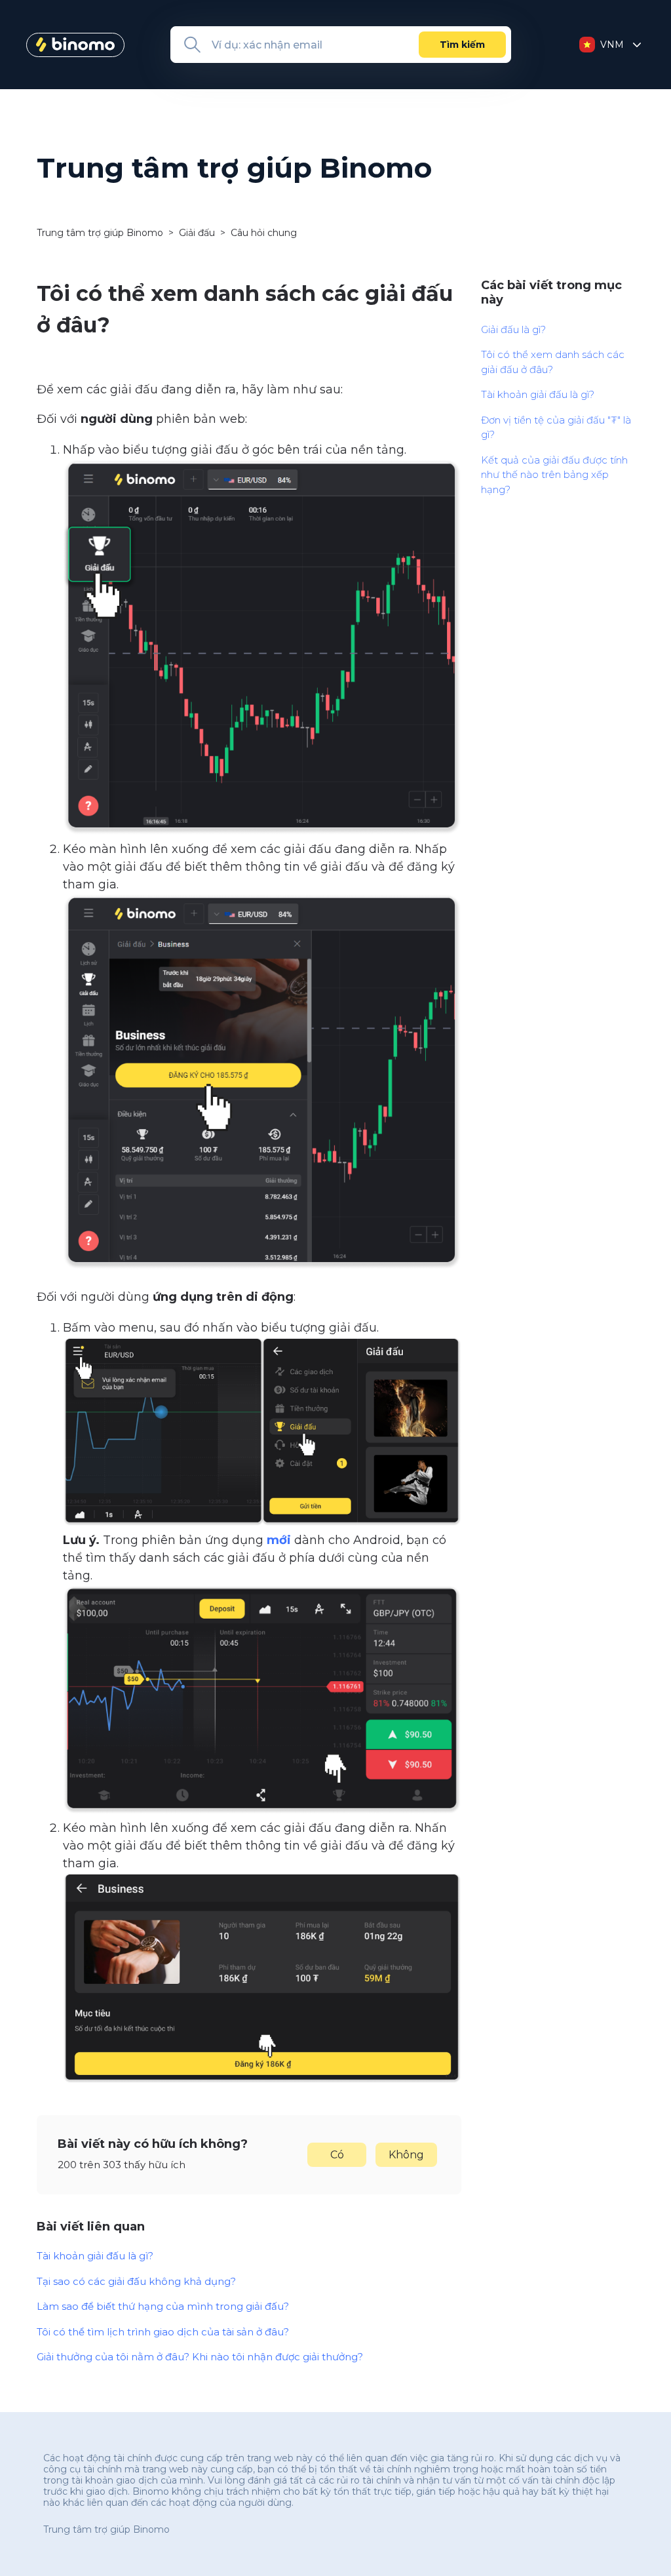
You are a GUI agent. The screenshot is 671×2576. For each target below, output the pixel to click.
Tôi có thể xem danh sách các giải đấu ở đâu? (553, 362)
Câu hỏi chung (264, 233)
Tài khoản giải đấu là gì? (95, 2256)
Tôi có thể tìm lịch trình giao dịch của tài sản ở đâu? (163, 2332)
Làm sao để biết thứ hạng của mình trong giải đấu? (163, 2306)
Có (337, 2155)
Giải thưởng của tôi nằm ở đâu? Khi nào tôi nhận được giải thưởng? (200, 2357)
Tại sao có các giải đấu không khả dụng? (136, 2281)
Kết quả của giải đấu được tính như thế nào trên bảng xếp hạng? (554, 475)
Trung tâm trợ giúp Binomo (100, 233)
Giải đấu (197, 233)
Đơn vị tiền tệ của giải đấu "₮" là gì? (556, 427)
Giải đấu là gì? (513, 329)
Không (406, 2155)
